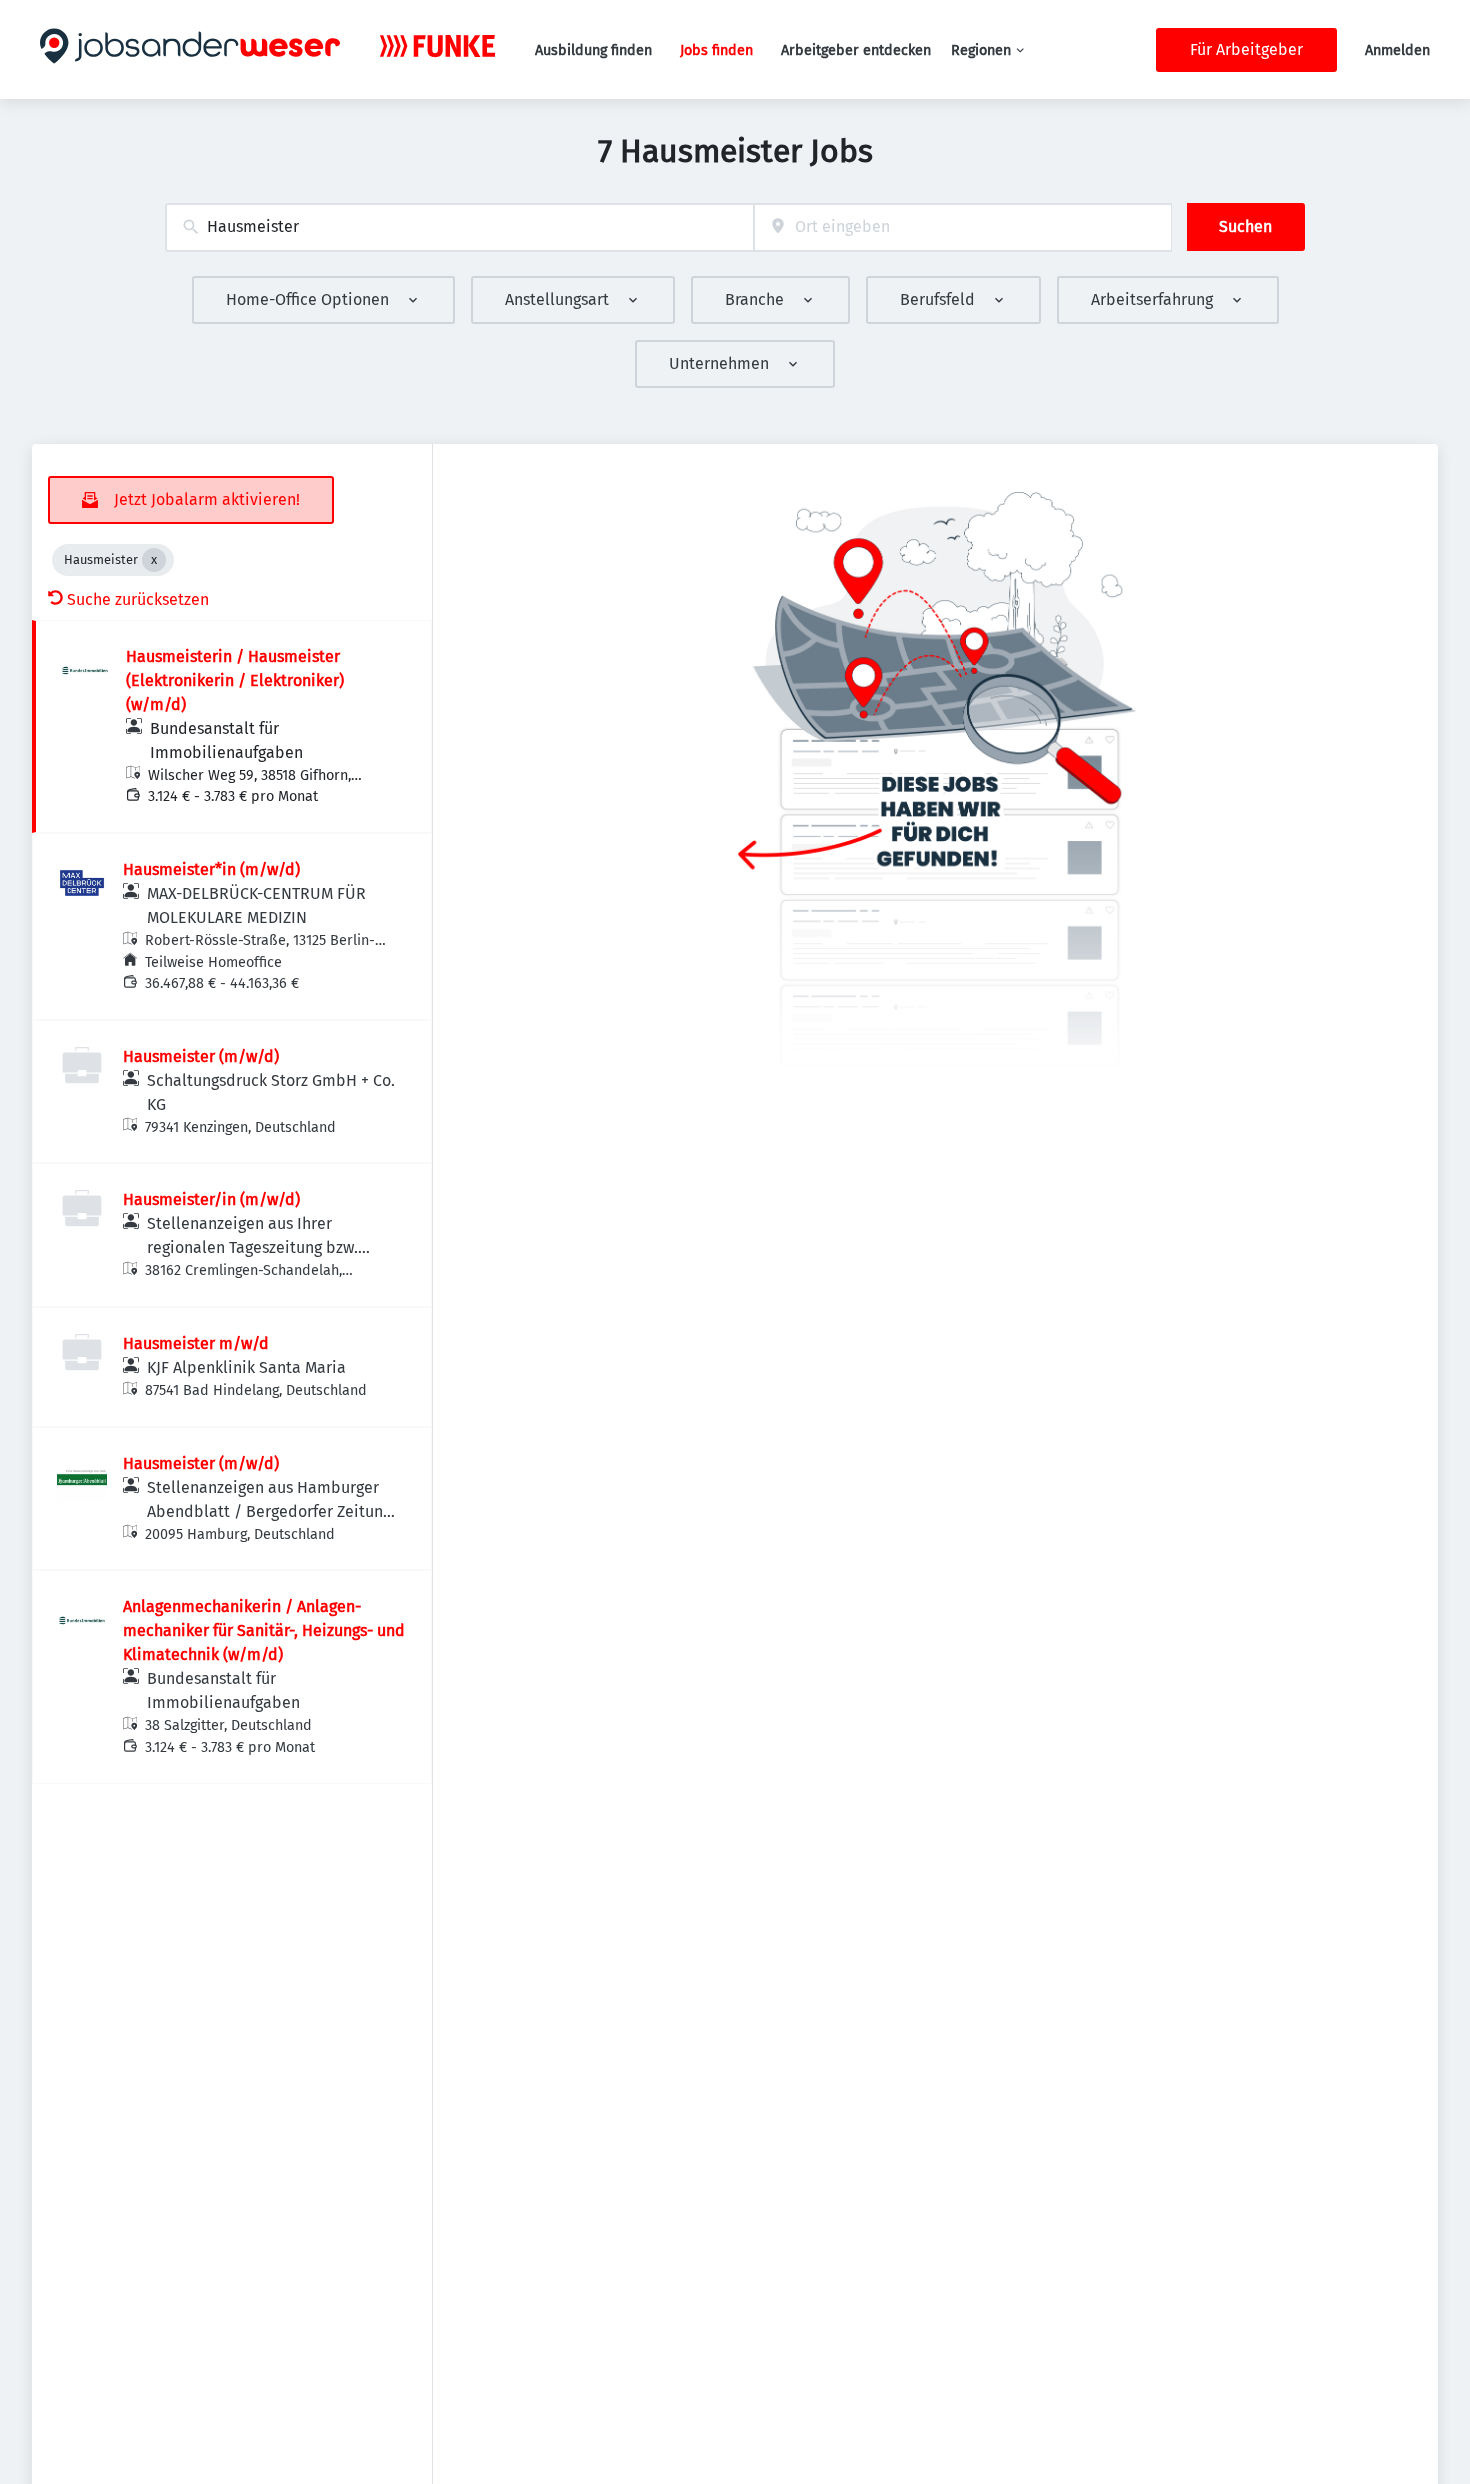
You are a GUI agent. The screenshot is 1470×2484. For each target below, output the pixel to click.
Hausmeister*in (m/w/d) (211, 869)
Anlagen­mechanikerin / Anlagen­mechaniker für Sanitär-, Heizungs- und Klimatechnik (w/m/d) (264, 1630)
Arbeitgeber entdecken (856, 50)
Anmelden (1397, 50)
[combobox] (459, 227)
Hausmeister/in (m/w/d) (211, 1199)
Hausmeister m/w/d (196, 1343)
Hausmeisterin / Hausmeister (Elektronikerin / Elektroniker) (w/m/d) (235, 680)
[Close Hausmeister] (154, 560)
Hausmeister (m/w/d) (201, 1056)
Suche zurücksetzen (138, 599)
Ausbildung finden (593, 50)
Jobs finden (716, 50)
